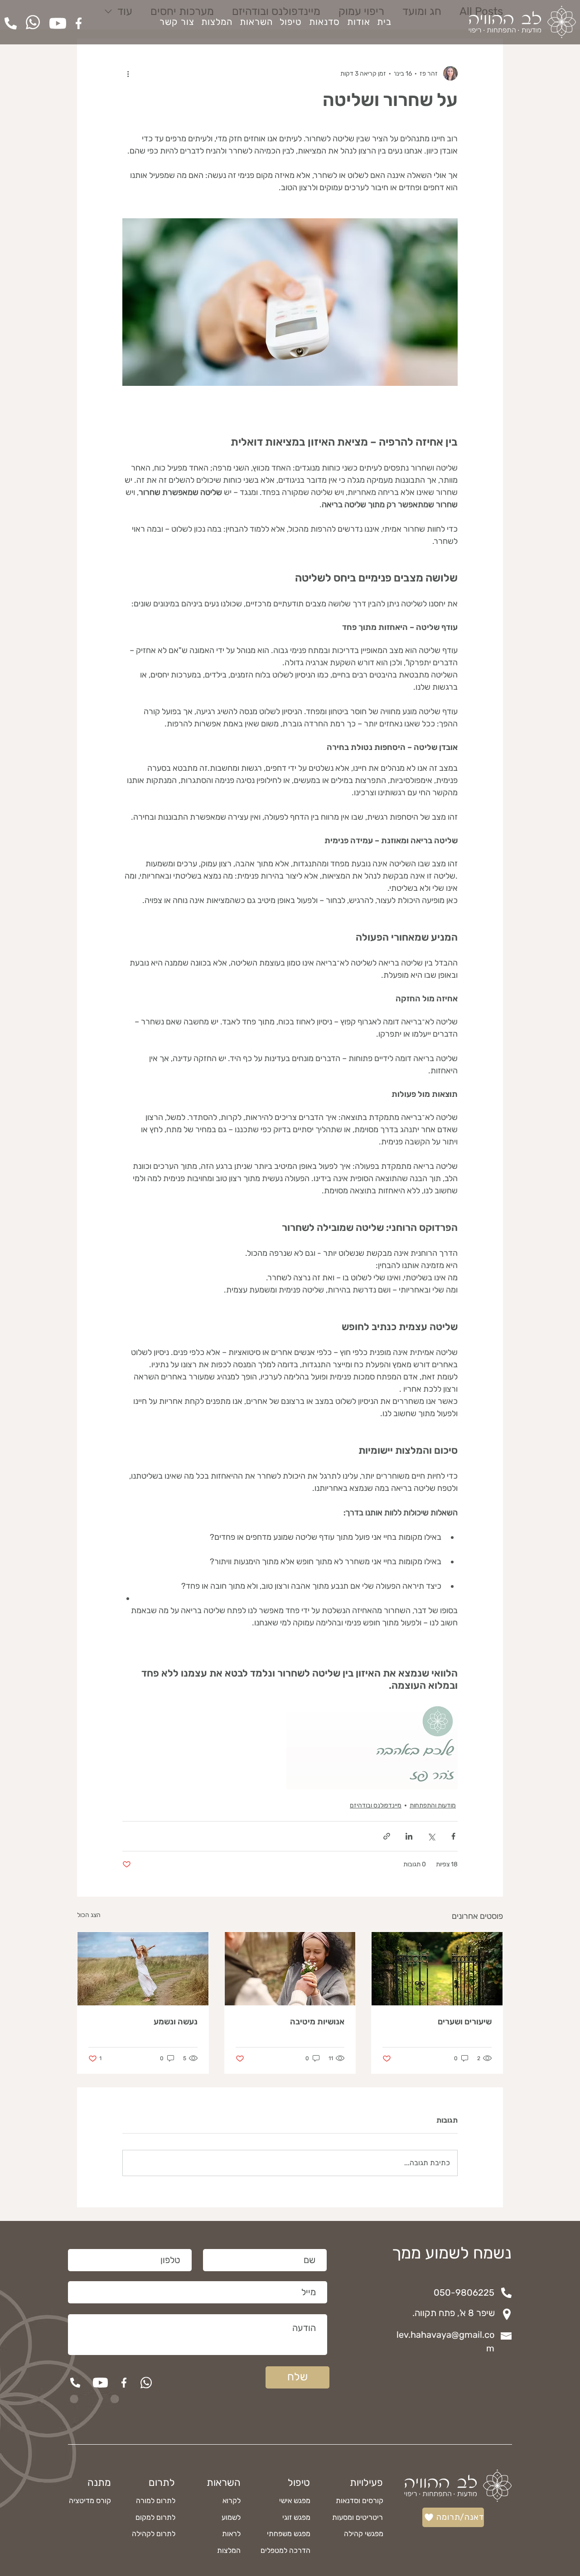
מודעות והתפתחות (433, 1805)
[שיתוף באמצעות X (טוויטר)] (431, 1836)
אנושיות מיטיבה (317, 2022)
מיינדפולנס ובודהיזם (376, 1805)
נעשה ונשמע (176, 2022)
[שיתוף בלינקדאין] (409, 1836)
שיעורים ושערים (465, 2022)
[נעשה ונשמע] (143, 1969)
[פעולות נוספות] (128, 73)
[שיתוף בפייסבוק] (453, 1836)
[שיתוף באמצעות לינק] (387, 1836)
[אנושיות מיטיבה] (290, 1969)
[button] (256, 22)
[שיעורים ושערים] (437, 1969)
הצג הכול (89, 1915)
